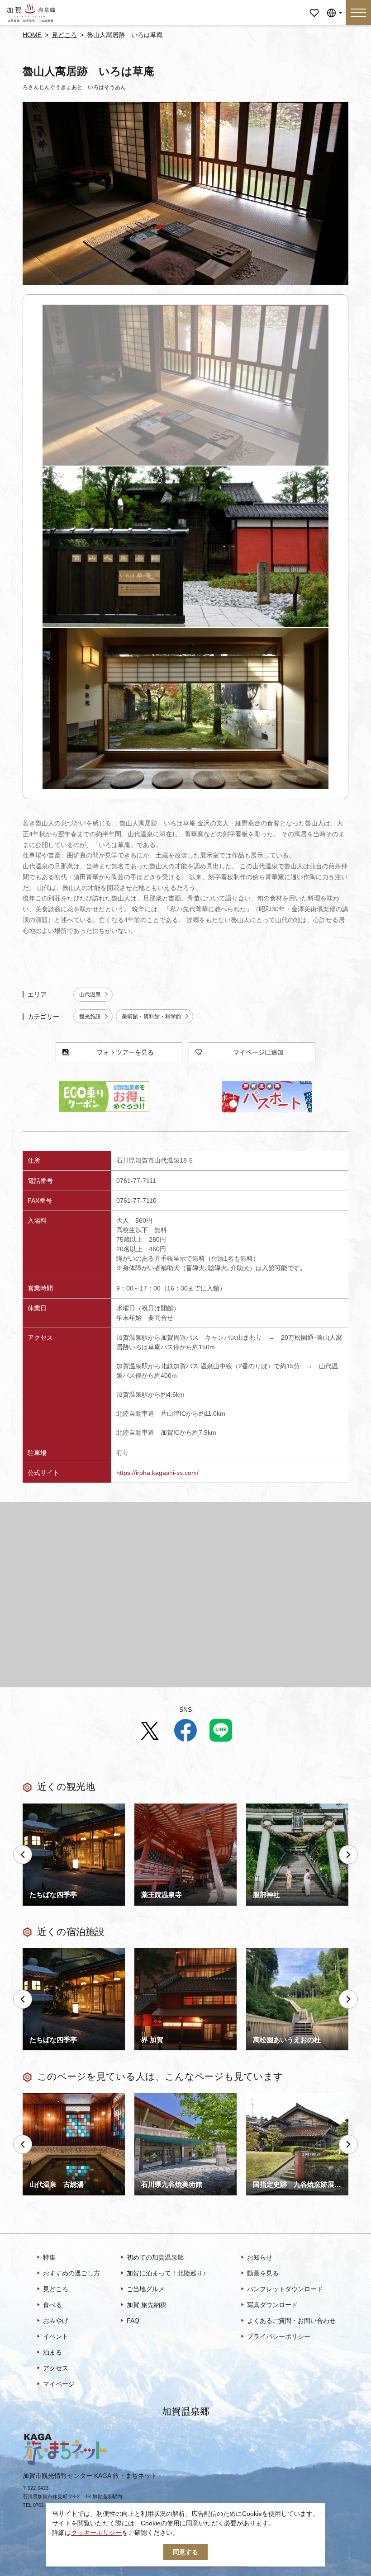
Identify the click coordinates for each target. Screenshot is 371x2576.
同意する (185, 2552)
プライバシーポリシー (279, 2336)
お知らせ (260, 2257)
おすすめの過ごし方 (71, 2273)
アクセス (56, 2368)
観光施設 (90, 1017)
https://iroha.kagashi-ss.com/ (157, 1473)
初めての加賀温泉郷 (155, 2257)
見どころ (64, 35)
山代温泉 (90, 994)
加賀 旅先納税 (147, 2305)
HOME (32, 35)
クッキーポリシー (96, 2533)
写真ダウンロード (272, 2305)
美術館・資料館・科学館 (152, 1017)
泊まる (52, 2352)
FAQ (133, 2321)
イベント (56, 2336)
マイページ (314, 7)
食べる (52, 2305)
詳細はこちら (42, 2097)
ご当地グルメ (146, 2289)
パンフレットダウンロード (285, 2289)
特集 (49, 2257)
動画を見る (263, 2273)
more (30, 1807)
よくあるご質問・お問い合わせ (291, 2321)
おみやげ (56, 2321)
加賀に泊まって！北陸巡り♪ (166, 2273)
